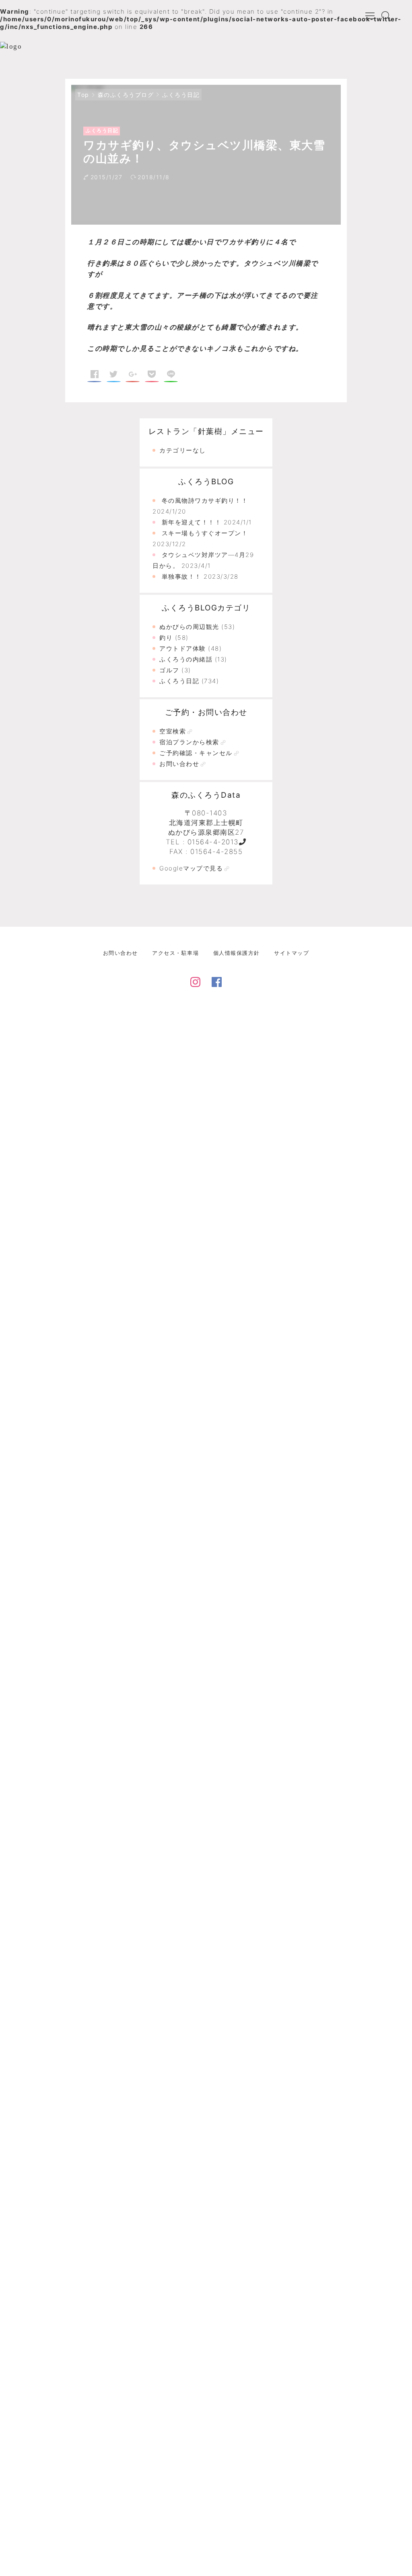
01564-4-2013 (213, 842)
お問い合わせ (179, 764)
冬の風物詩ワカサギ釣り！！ (205, 501)
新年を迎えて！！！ (192, 522)
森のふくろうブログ (126, 95)
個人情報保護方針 (237, 953)
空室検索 (173, 731)
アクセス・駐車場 (175, 953)
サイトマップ (291, 953)
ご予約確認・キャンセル (196, 753)
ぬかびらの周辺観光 (189, 627)
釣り (166, 638)
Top (83, 95)
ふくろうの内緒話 (186, 659)
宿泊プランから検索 (189, 742)
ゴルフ (169, 670)
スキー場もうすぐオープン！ (205, 533)
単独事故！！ (182, 576)
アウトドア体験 (183, 648)
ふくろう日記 (181, 95)
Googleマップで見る (191, 868)
